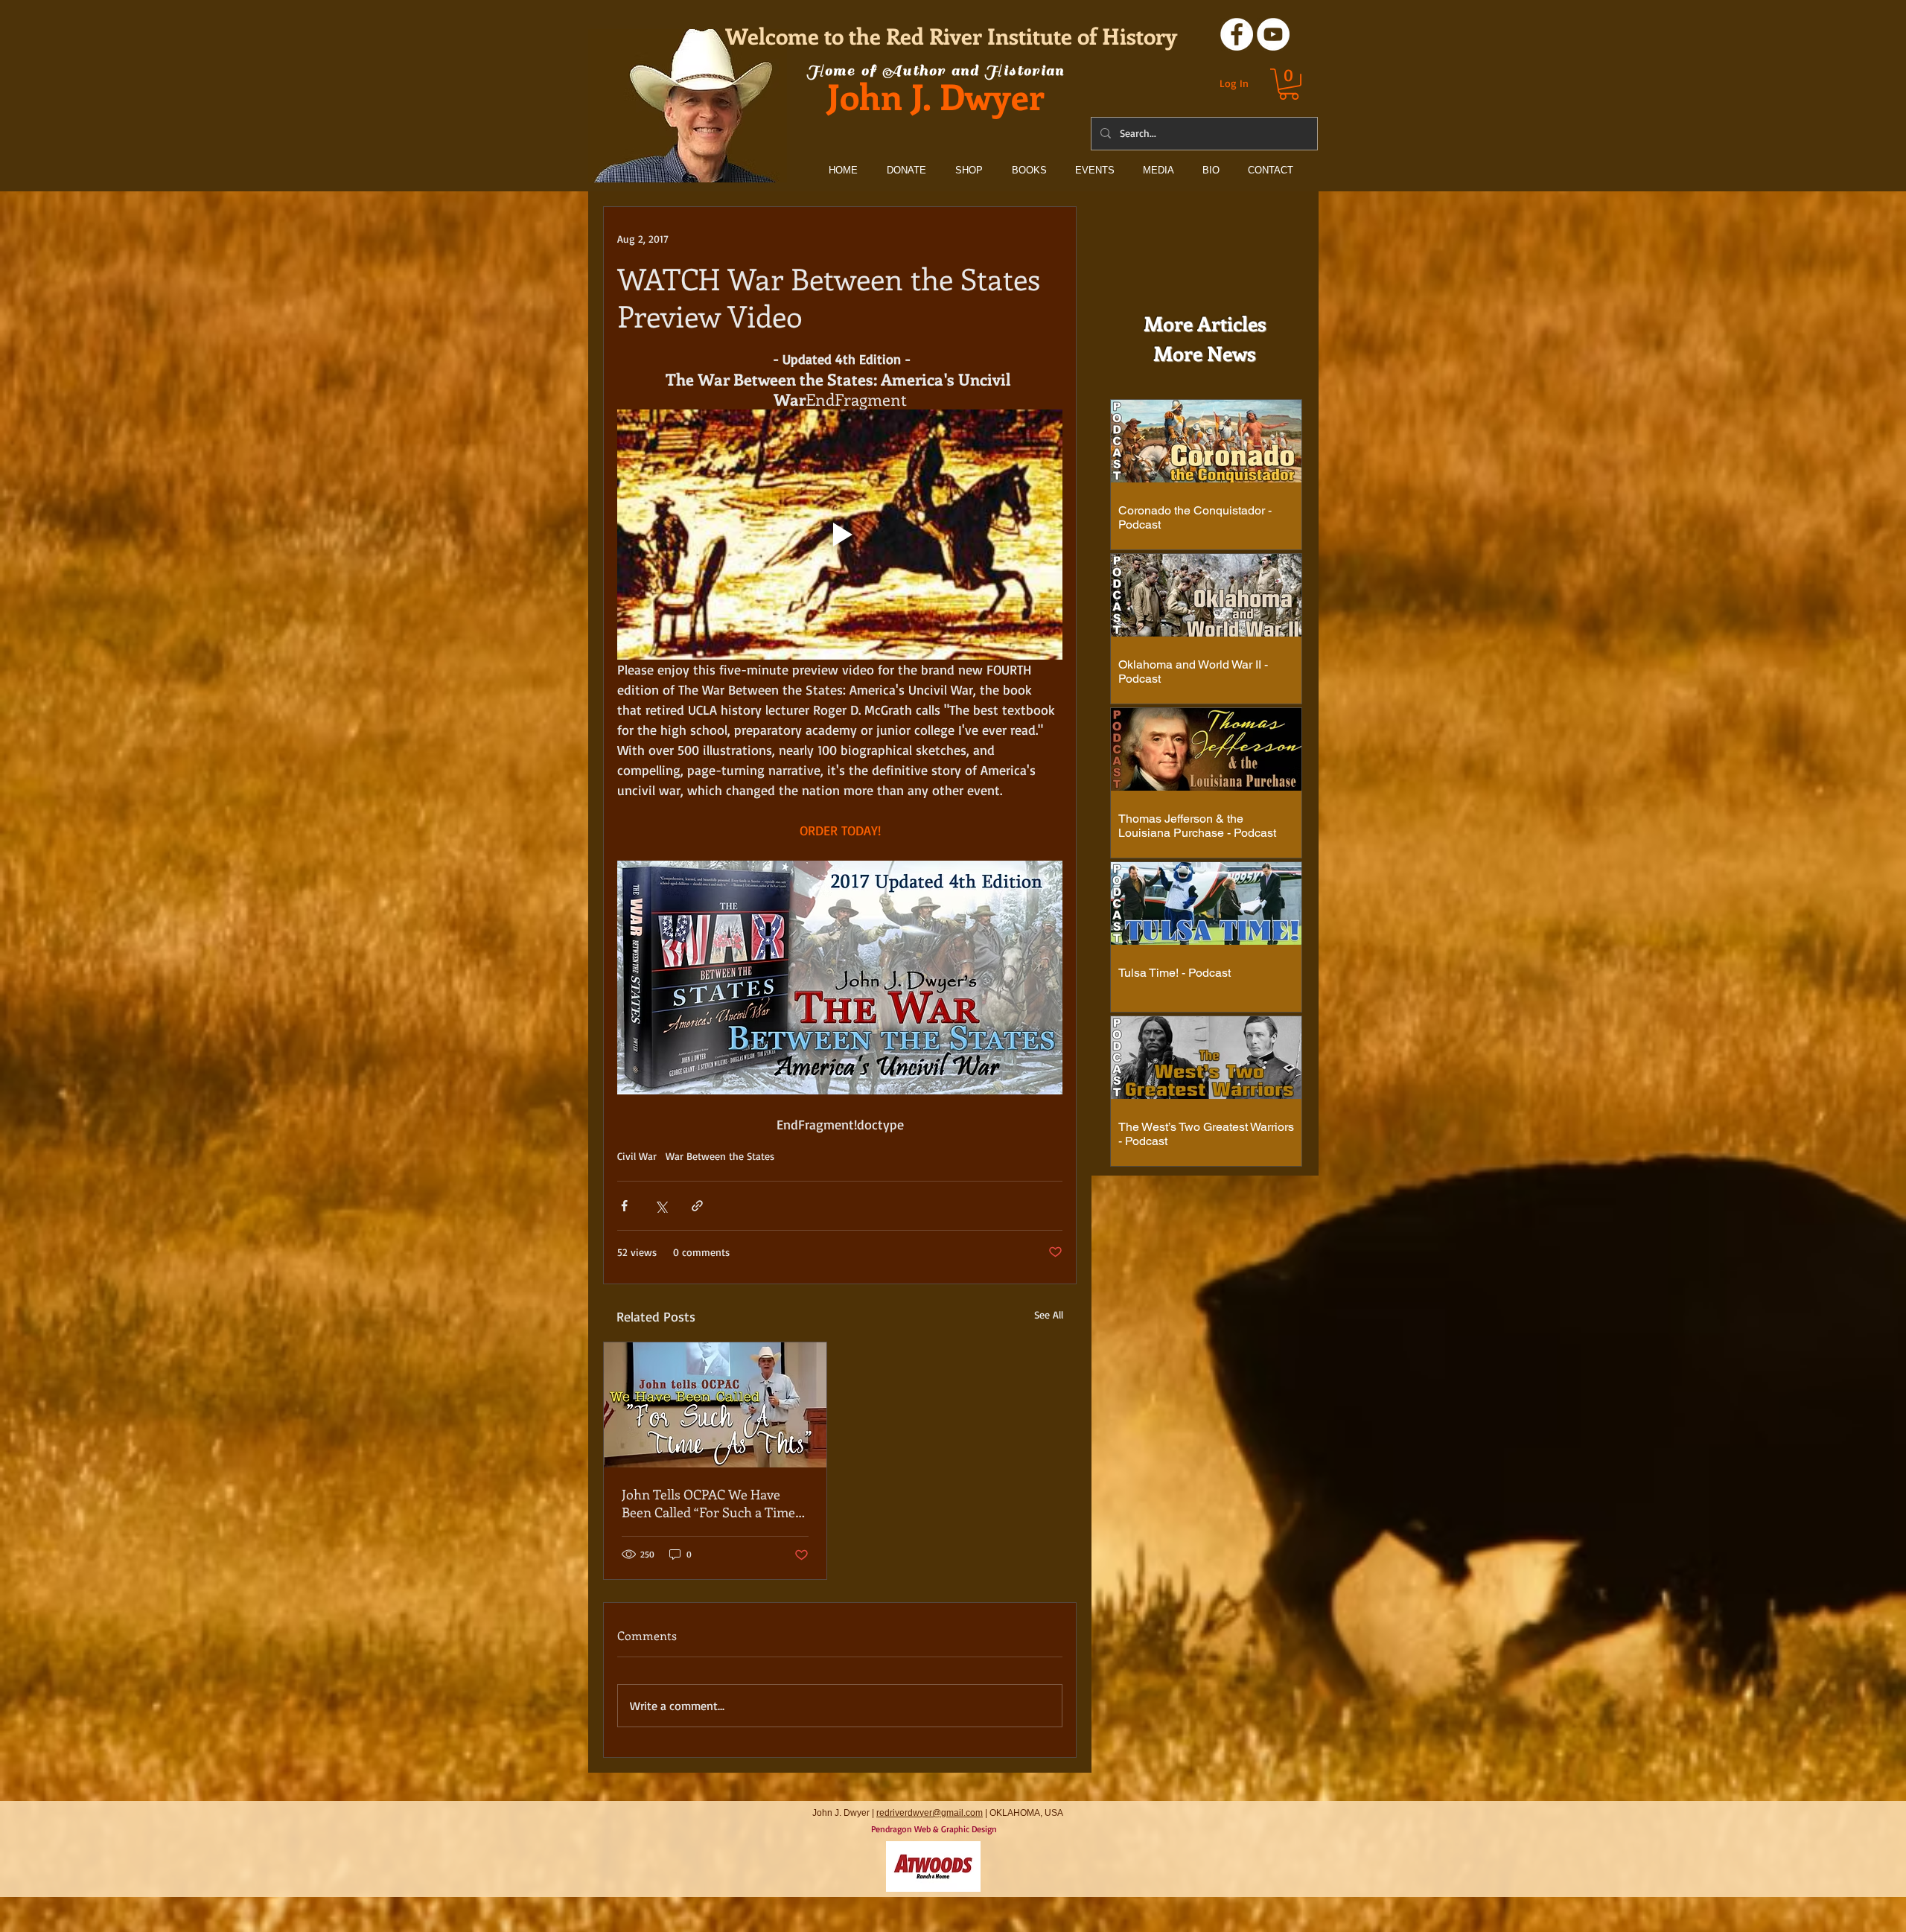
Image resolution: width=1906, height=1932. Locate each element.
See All (1049, 1314)
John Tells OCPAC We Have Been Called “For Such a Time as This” (708, 1503)
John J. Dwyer (936, 96)
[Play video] (840, 535)
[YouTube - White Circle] (1273, 34)
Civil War (637, 1156)
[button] (1289, 84)
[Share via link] (697, 1206)
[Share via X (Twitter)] (661, 1206)
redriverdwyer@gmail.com (930, 1813)
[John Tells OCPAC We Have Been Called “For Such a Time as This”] (715, 1405)
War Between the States (720, 1156)
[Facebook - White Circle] (1237, 34)
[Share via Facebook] (624, 1206)
